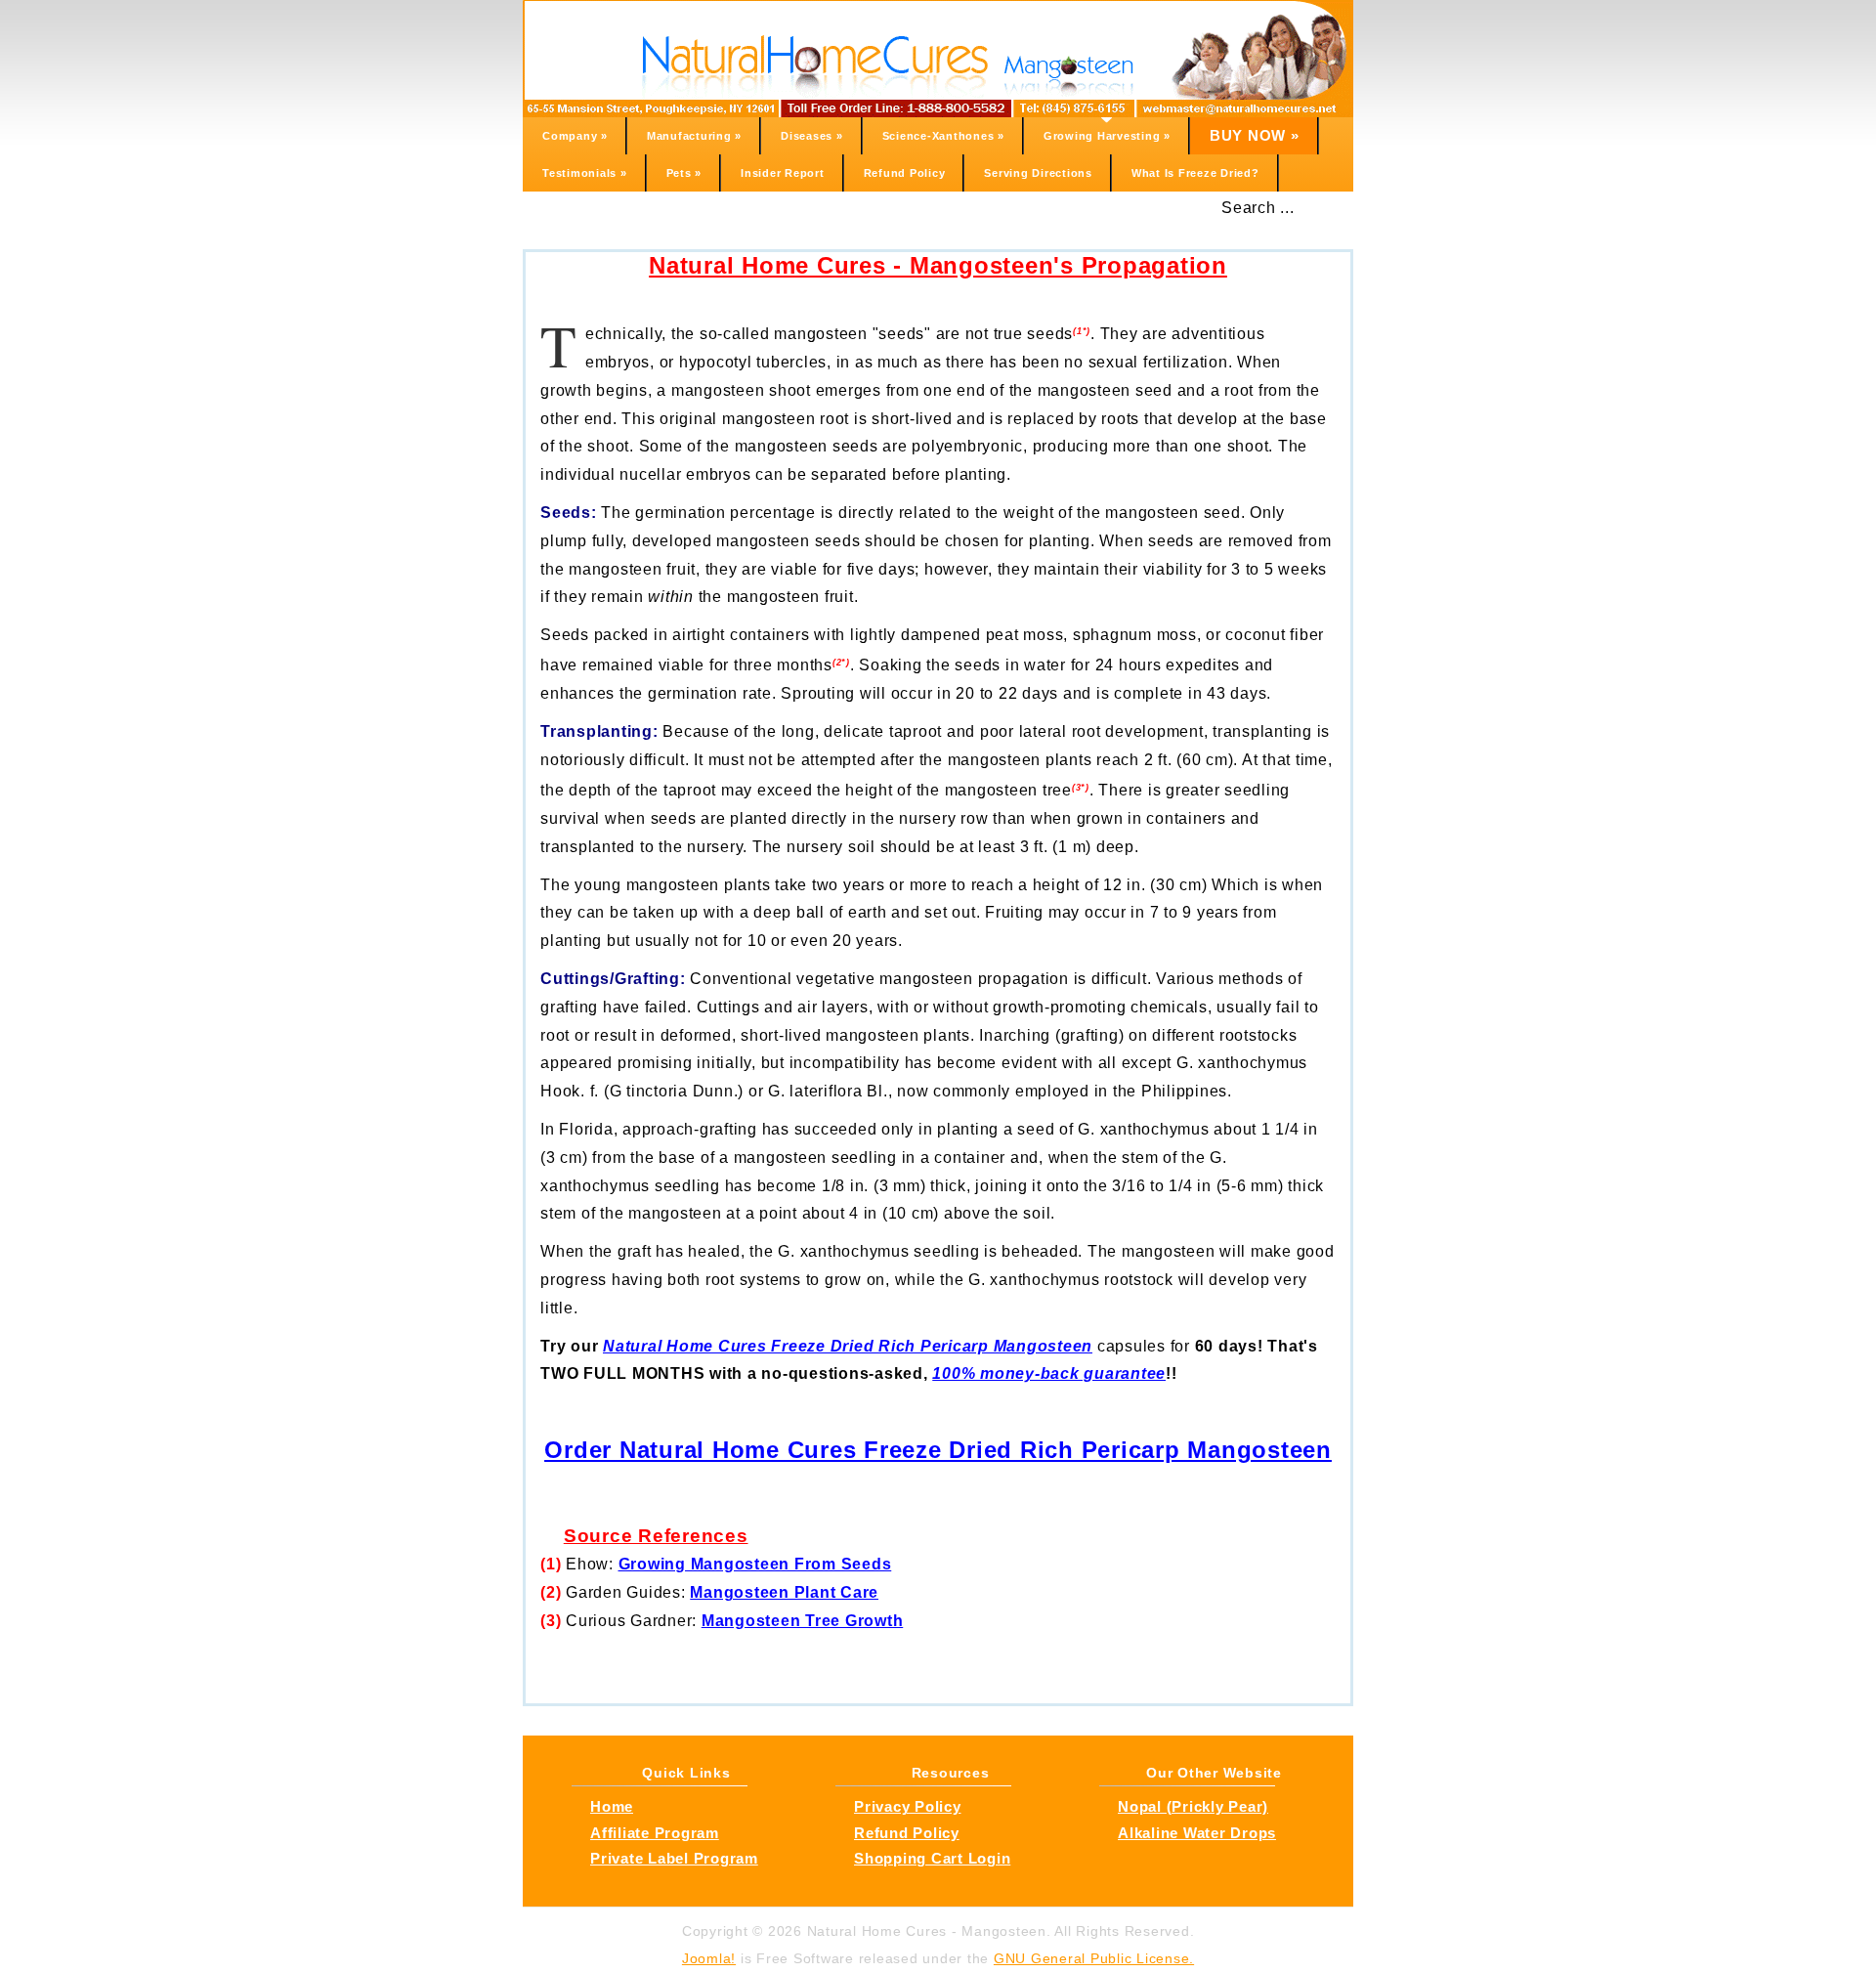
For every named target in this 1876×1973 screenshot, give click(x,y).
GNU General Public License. (1094, 1958)
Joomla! (709, 1958)
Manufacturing (694, 136)
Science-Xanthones (943, 136)
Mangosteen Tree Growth (803, 1621)
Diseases (812, 136)
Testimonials (585, 173)
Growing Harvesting (1107, 136)
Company (575, 136)
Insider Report (783, 173)
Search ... (1258, 208)
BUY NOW (1255, 135)
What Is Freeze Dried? (1195, 173)
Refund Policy (905, 173)
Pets (684, 173)
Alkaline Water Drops (1197, 1833)
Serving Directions (1038, 173)
